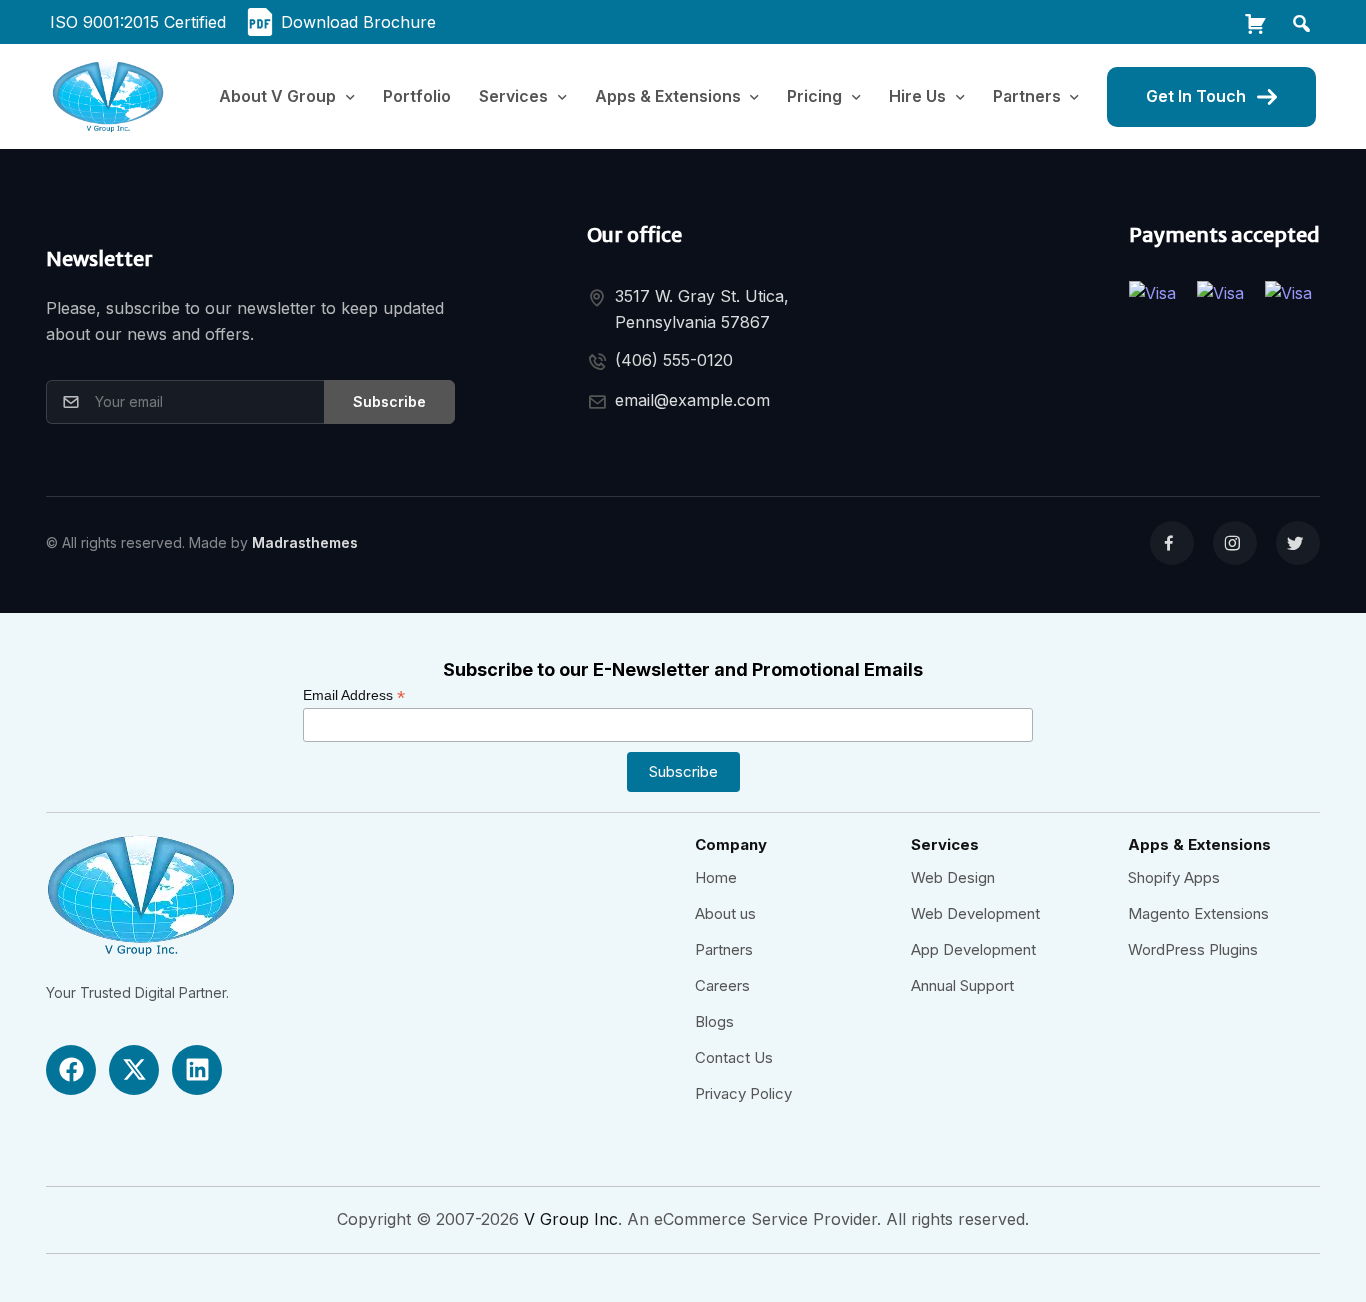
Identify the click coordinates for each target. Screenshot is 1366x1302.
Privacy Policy (743, 1093)
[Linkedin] (197, 1070)
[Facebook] (71, 1070)
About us (725, 913)
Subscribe (389, 401)
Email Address (354, 695)
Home (716, 877)
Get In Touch (1196, 96)
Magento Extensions (1198, 913)
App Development (973, 949)
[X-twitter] (134, 1070)
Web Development (975, 913)
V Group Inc (571, 1219)
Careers (722, 985)
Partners (724, 949)
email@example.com (692, 400)
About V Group (277, 96)
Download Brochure (358, 22)
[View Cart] (1254, 22)
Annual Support (962, 985)
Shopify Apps (1174, 877)
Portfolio (417, 96)
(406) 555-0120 (674, 360)
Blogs (714, 1021)
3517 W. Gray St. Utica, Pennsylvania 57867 (702, 309)
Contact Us (734, 1057)
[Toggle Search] (1300, 22)
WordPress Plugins (1193, 949)
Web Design (953, 877)
